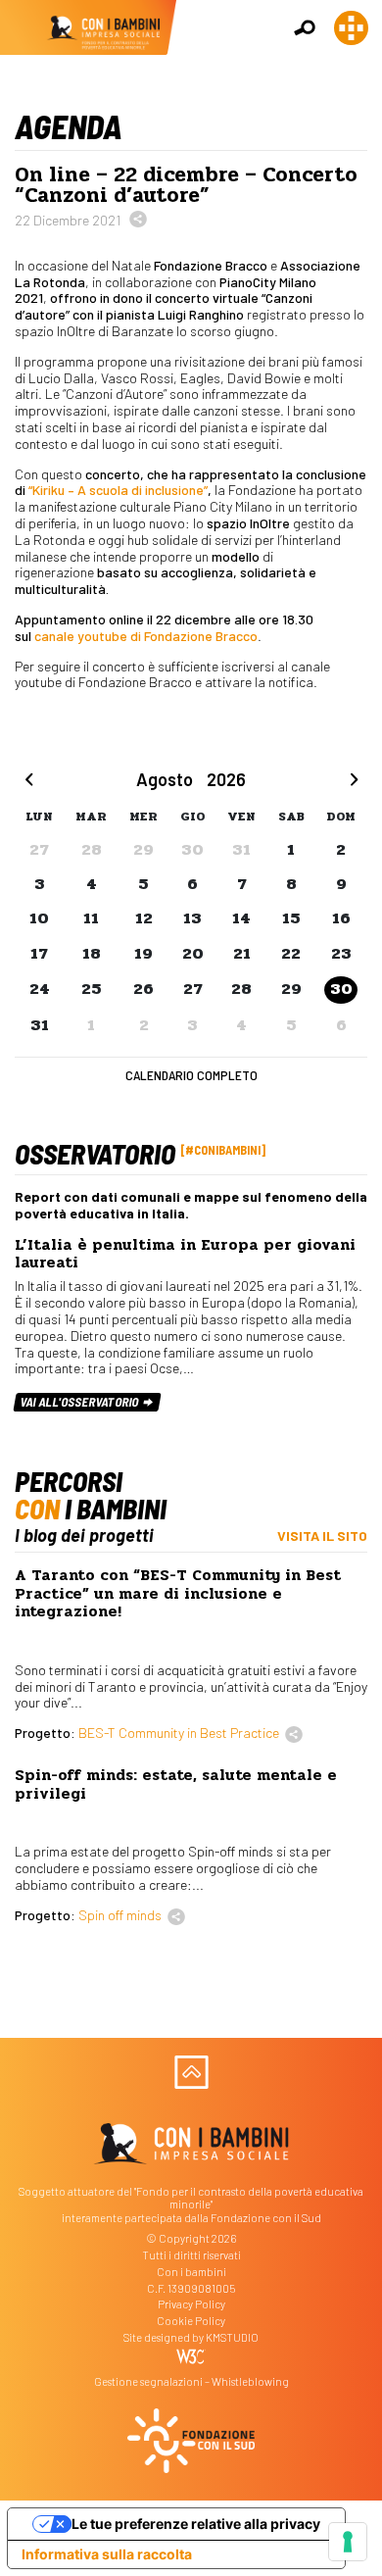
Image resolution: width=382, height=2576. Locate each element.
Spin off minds (120, 1915)
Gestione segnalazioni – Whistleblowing (191, 2381)
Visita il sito (322, 1536)
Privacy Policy (191, 2304)
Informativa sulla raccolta (107, 2554)
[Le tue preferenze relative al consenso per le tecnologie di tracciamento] (348, 2542)
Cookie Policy (191, 2321)
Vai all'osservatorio (81, 1402)
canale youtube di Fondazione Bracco (146, 636)
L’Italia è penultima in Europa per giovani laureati (185, 1254)
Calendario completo (191, 1075)
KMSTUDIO (232, 2337)
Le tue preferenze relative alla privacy (196, 2524)
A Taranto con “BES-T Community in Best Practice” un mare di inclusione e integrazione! (178, 1593)
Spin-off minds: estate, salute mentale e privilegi (176, 1784)
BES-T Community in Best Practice (179, 1733)
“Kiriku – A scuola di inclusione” (118, 490)
